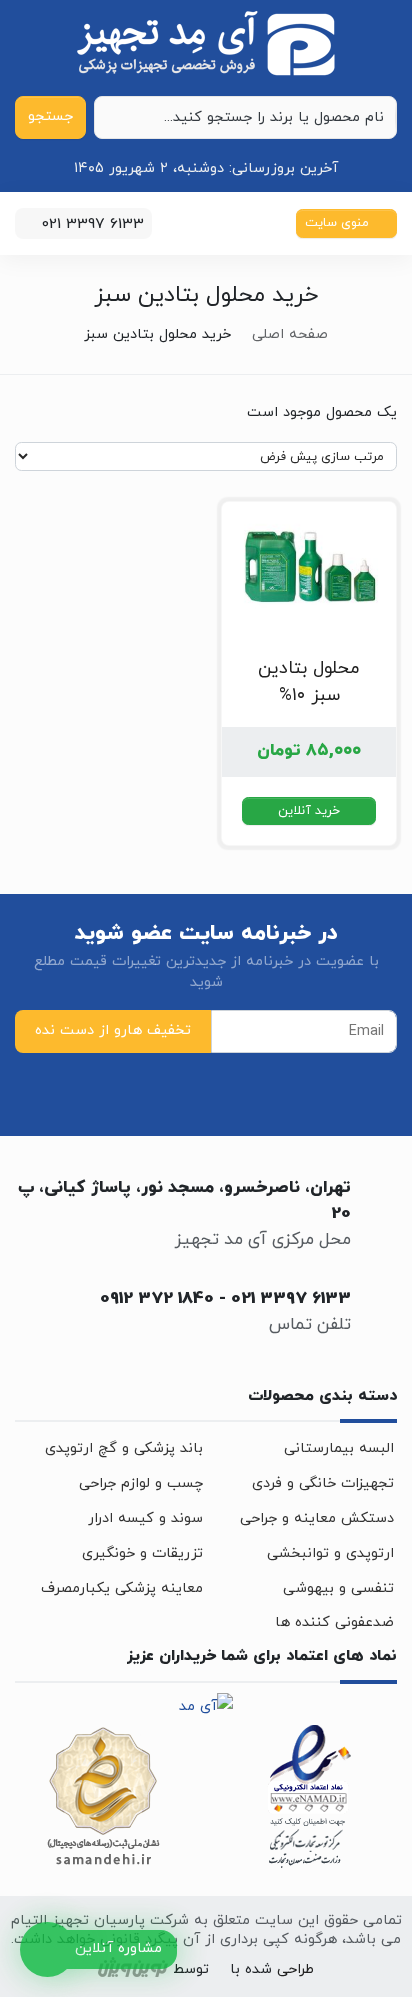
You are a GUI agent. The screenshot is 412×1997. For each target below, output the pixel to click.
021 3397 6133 (291, 1299)
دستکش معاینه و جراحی (317, 1518)
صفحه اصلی (290, 334)
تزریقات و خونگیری (142, 1553)
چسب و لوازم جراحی (141, 1483)
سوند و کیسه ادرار (145, 1518)
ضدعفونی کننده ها (334, 1622)
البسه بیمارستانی (339, 1448)
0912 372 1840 (157, 1299)
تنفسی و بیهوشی (338, 1588)
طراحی (293, 1970)
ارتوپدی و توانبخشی (330, 1553)
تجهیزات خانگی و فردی (323, 1483)
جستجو (50, 116)
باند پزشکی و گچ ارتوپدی (124, 1448)
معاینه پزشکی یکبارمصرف (122, 1588)
